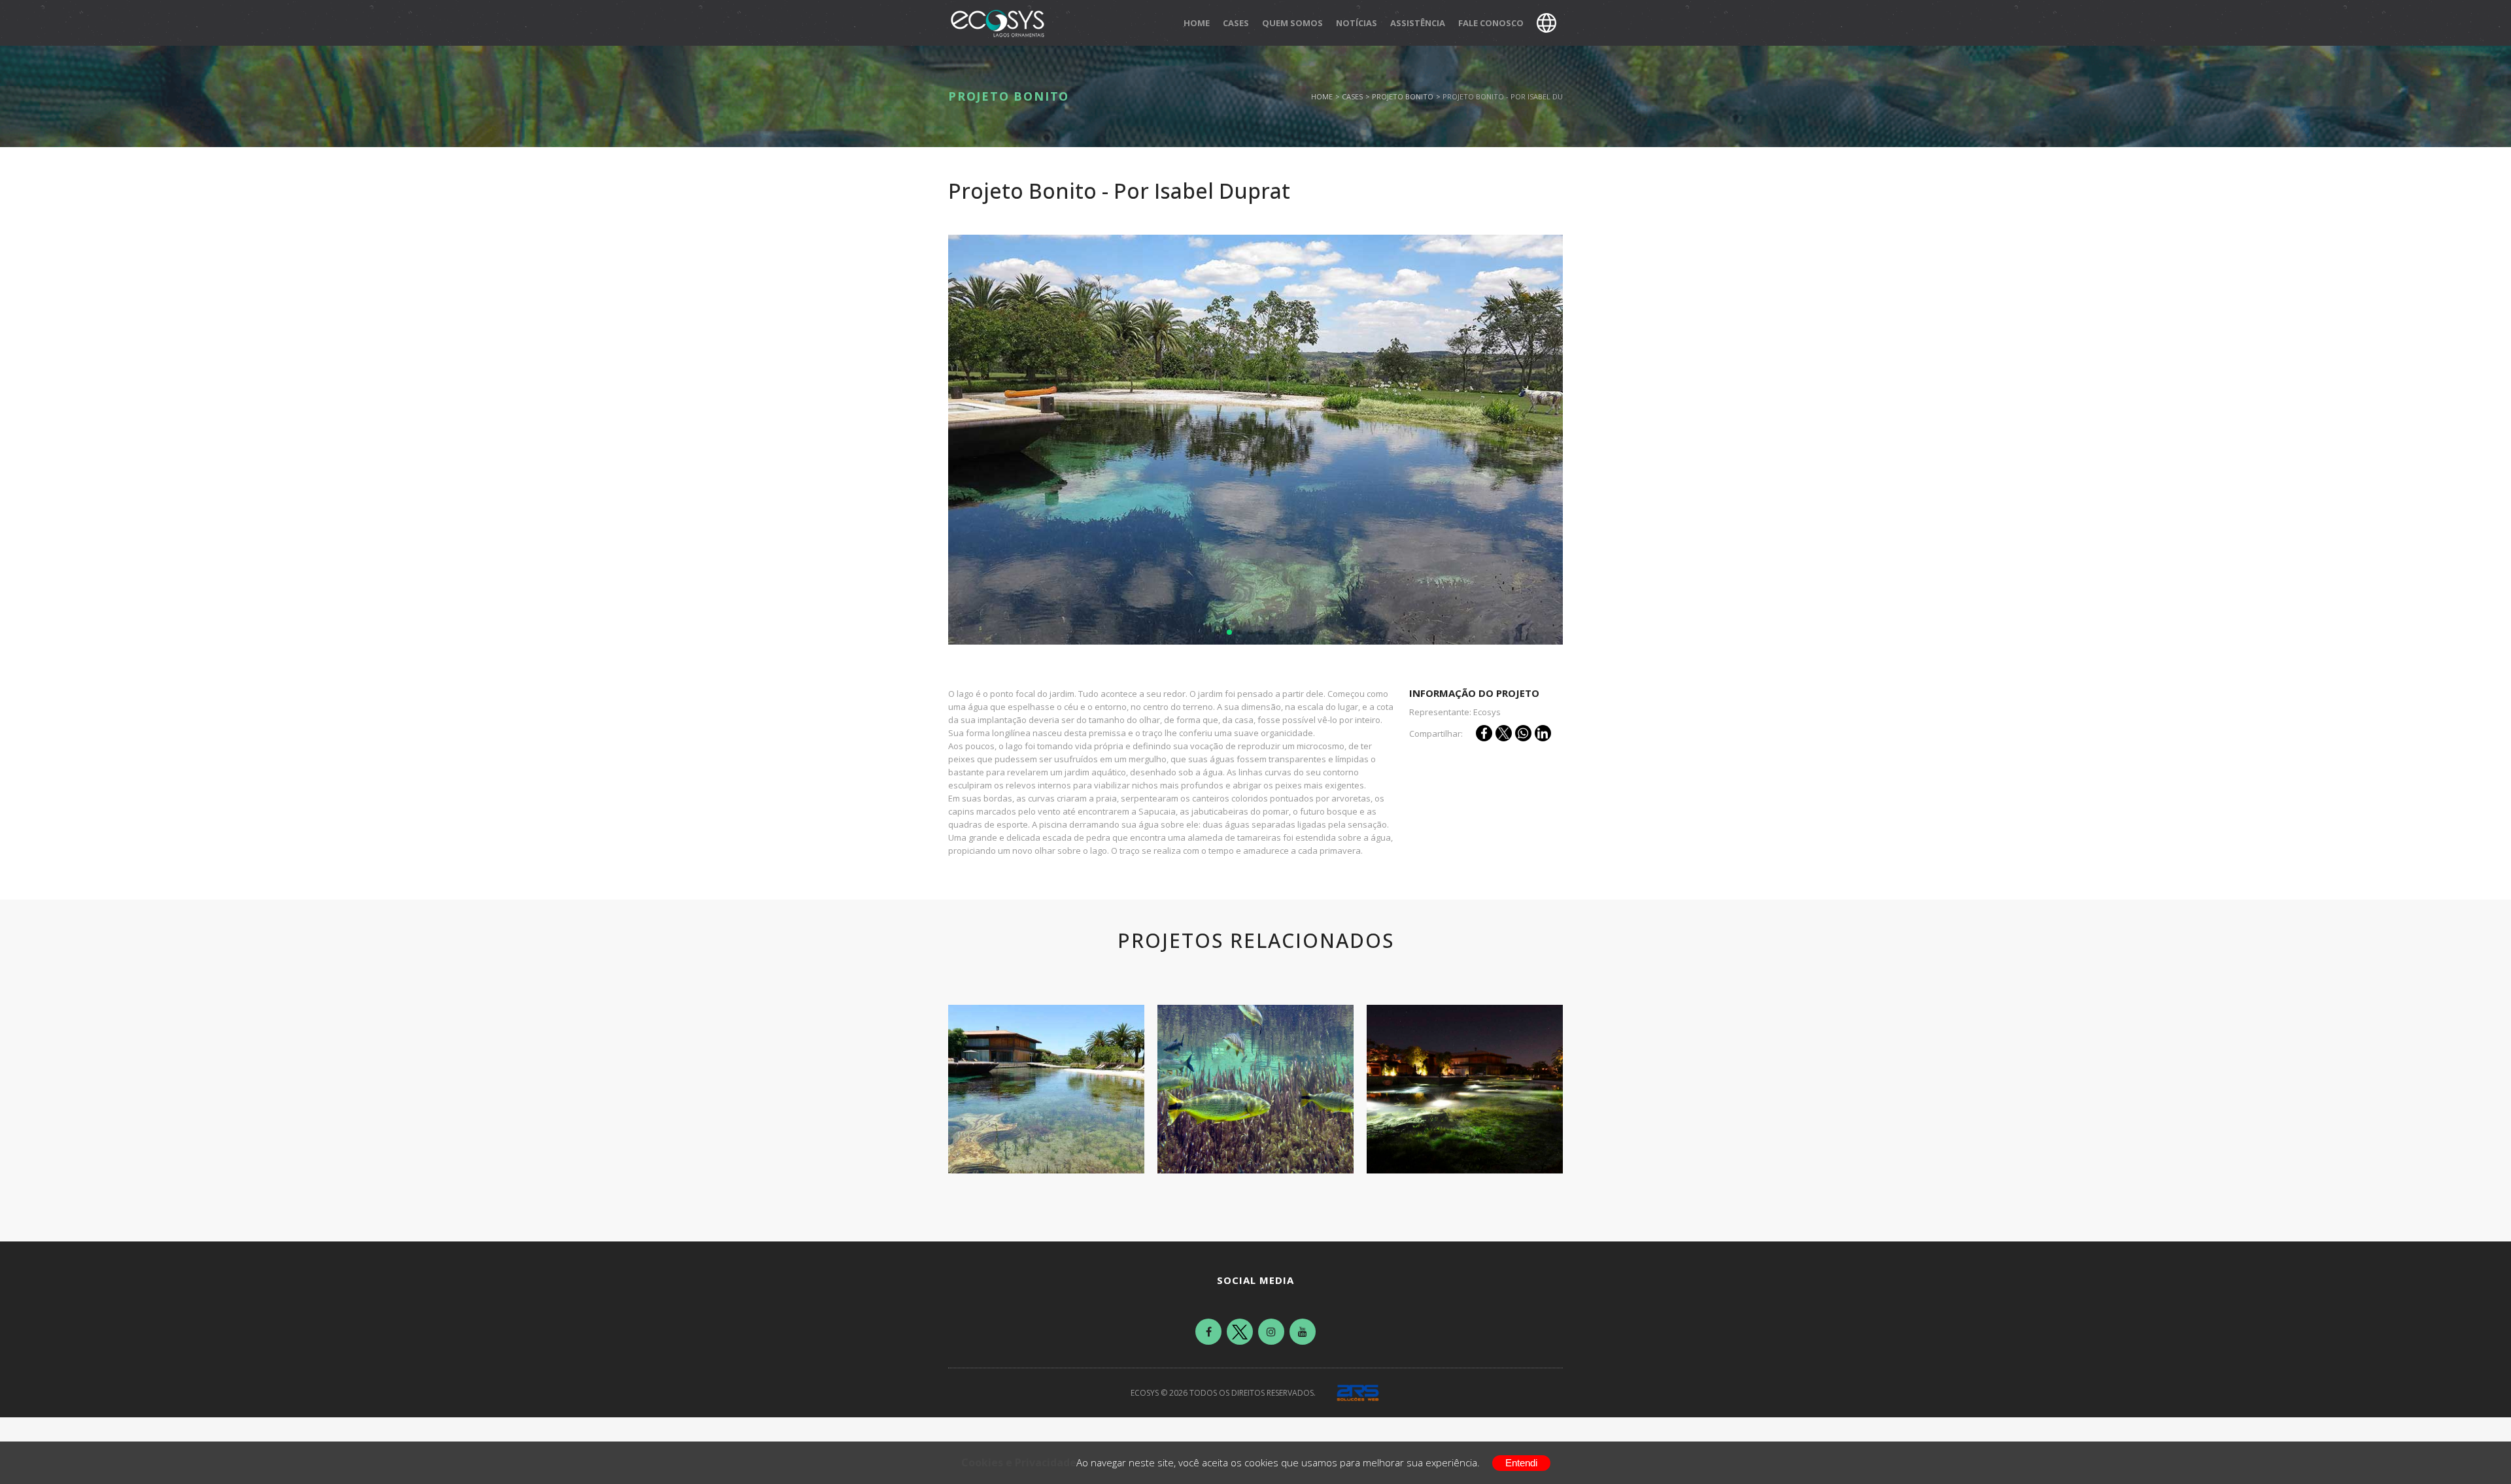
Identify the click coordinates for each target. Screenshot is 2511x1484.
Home (1197, 23)
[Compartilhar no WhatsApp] (1523, 733)
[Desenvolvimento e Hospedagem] (1358, 1393)
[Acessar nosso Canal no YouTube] (1303, 1332)
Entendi (1521, 1463)
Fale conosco (1491, 23)
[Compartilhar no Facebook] (1484, 733)
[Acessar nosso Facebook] (1208, 1332)
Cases (1236, 23)
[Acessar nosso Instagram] (1271, 1332)
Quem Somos (1292, 23)
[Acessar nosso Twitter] (1240, 1332)
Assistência (1418, 23)
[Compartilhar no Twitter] (1504, 733)
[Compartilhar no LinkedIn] (1543, 733)
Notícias (1357, 23)
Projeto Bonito (1403, 96)
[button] (1219, 632)
